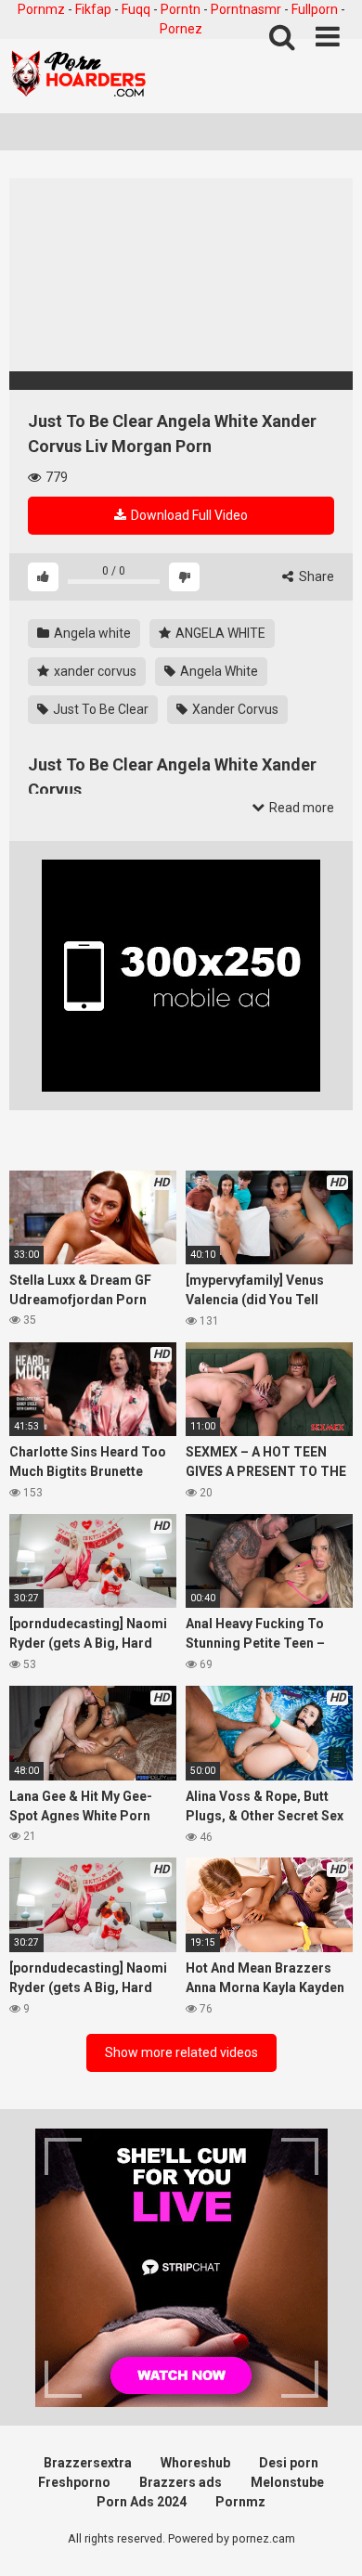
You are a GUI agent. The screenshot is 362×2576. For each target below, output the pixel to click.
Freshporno (74, 2482)
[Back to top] (328, 2538)
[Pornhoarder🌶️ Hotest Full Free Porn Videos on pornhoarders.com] (79, 76)
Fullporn (315, 9)
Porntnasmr (246, 9)
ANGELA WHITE (219, 633)
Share (315, 576)
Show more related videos (181, 2052)
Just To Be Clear (99, 709)
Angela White (218, 671)
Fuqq (136, 9)
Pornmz (41, 9)
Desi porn (289, 2463)
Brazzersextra (88, 2463)
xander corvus (94, 671)
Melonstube (287, 2482)
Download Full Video (188, 515)
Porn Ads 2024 (142, 2502)
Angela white (91, 633)
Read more (300, 808)
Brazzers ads (181, 2482)
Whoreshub (195, 2463)
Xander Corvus (234, 709)
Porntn (181, 9)
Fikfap (93, 9)
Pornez (181, 29)
